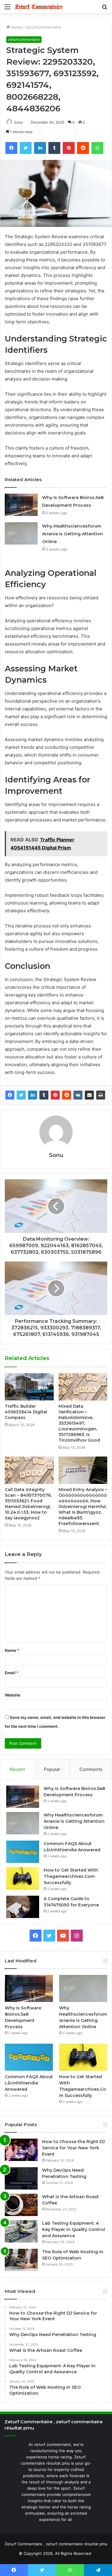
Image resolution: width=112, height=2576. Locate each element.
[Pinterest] (55, 1095)
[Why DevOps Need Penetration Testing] (21, 2178)
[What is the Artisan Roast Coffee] (21, 2205)
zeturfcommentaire (43, 27)
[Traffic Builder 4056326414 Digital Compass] (29, 1387)
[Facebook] (10, 1095)
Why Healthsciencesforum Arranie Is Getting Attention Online (73, 534)
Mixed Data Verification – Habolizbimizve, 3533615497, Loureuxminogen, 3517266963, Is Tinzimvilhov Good (79, 1423)
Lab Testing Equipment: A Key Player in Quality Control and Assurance (74, 2229)
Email (12, 1673)
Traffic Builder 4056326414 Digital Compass (26, 1412)
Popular (52, 1769)
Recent (17, 1769)
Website (13, 1695)
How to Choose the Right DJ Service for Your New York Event (73, 2148)
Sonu (18, 122)
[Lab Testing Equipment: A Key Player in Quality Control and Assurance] (21, 2231)
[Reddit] (67, 1095)
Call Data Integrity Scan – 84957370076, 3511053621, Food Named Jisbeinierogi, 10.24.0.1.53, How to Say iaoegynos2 (28, 1504)
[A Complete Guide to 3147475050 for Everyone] (23, 1907)
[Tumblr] (44, 1095)
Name (12, 1650)
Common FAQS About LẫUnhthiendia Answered (29, 2083)
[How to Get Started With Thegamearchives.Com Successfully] (23, 1878)
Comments (91, 1769)
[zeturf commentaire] (39, 7)
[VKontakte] (78, 1095)
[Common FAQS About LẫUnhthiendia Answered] (23, 1852)
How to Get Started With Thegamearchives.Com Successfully (71, 1876)
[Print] (101, 1095)
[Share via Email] (89, 1095)
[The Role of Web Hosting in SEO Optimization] (21, 2260)
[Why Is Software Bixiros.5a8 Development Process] (21, 505)
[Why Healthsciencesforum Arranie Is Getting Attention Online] (21, 533)
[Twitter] (21, 1095)
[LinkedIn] (33, 1095)
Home (16, 27)
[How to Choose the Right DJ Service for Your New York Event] (21, 2150)
